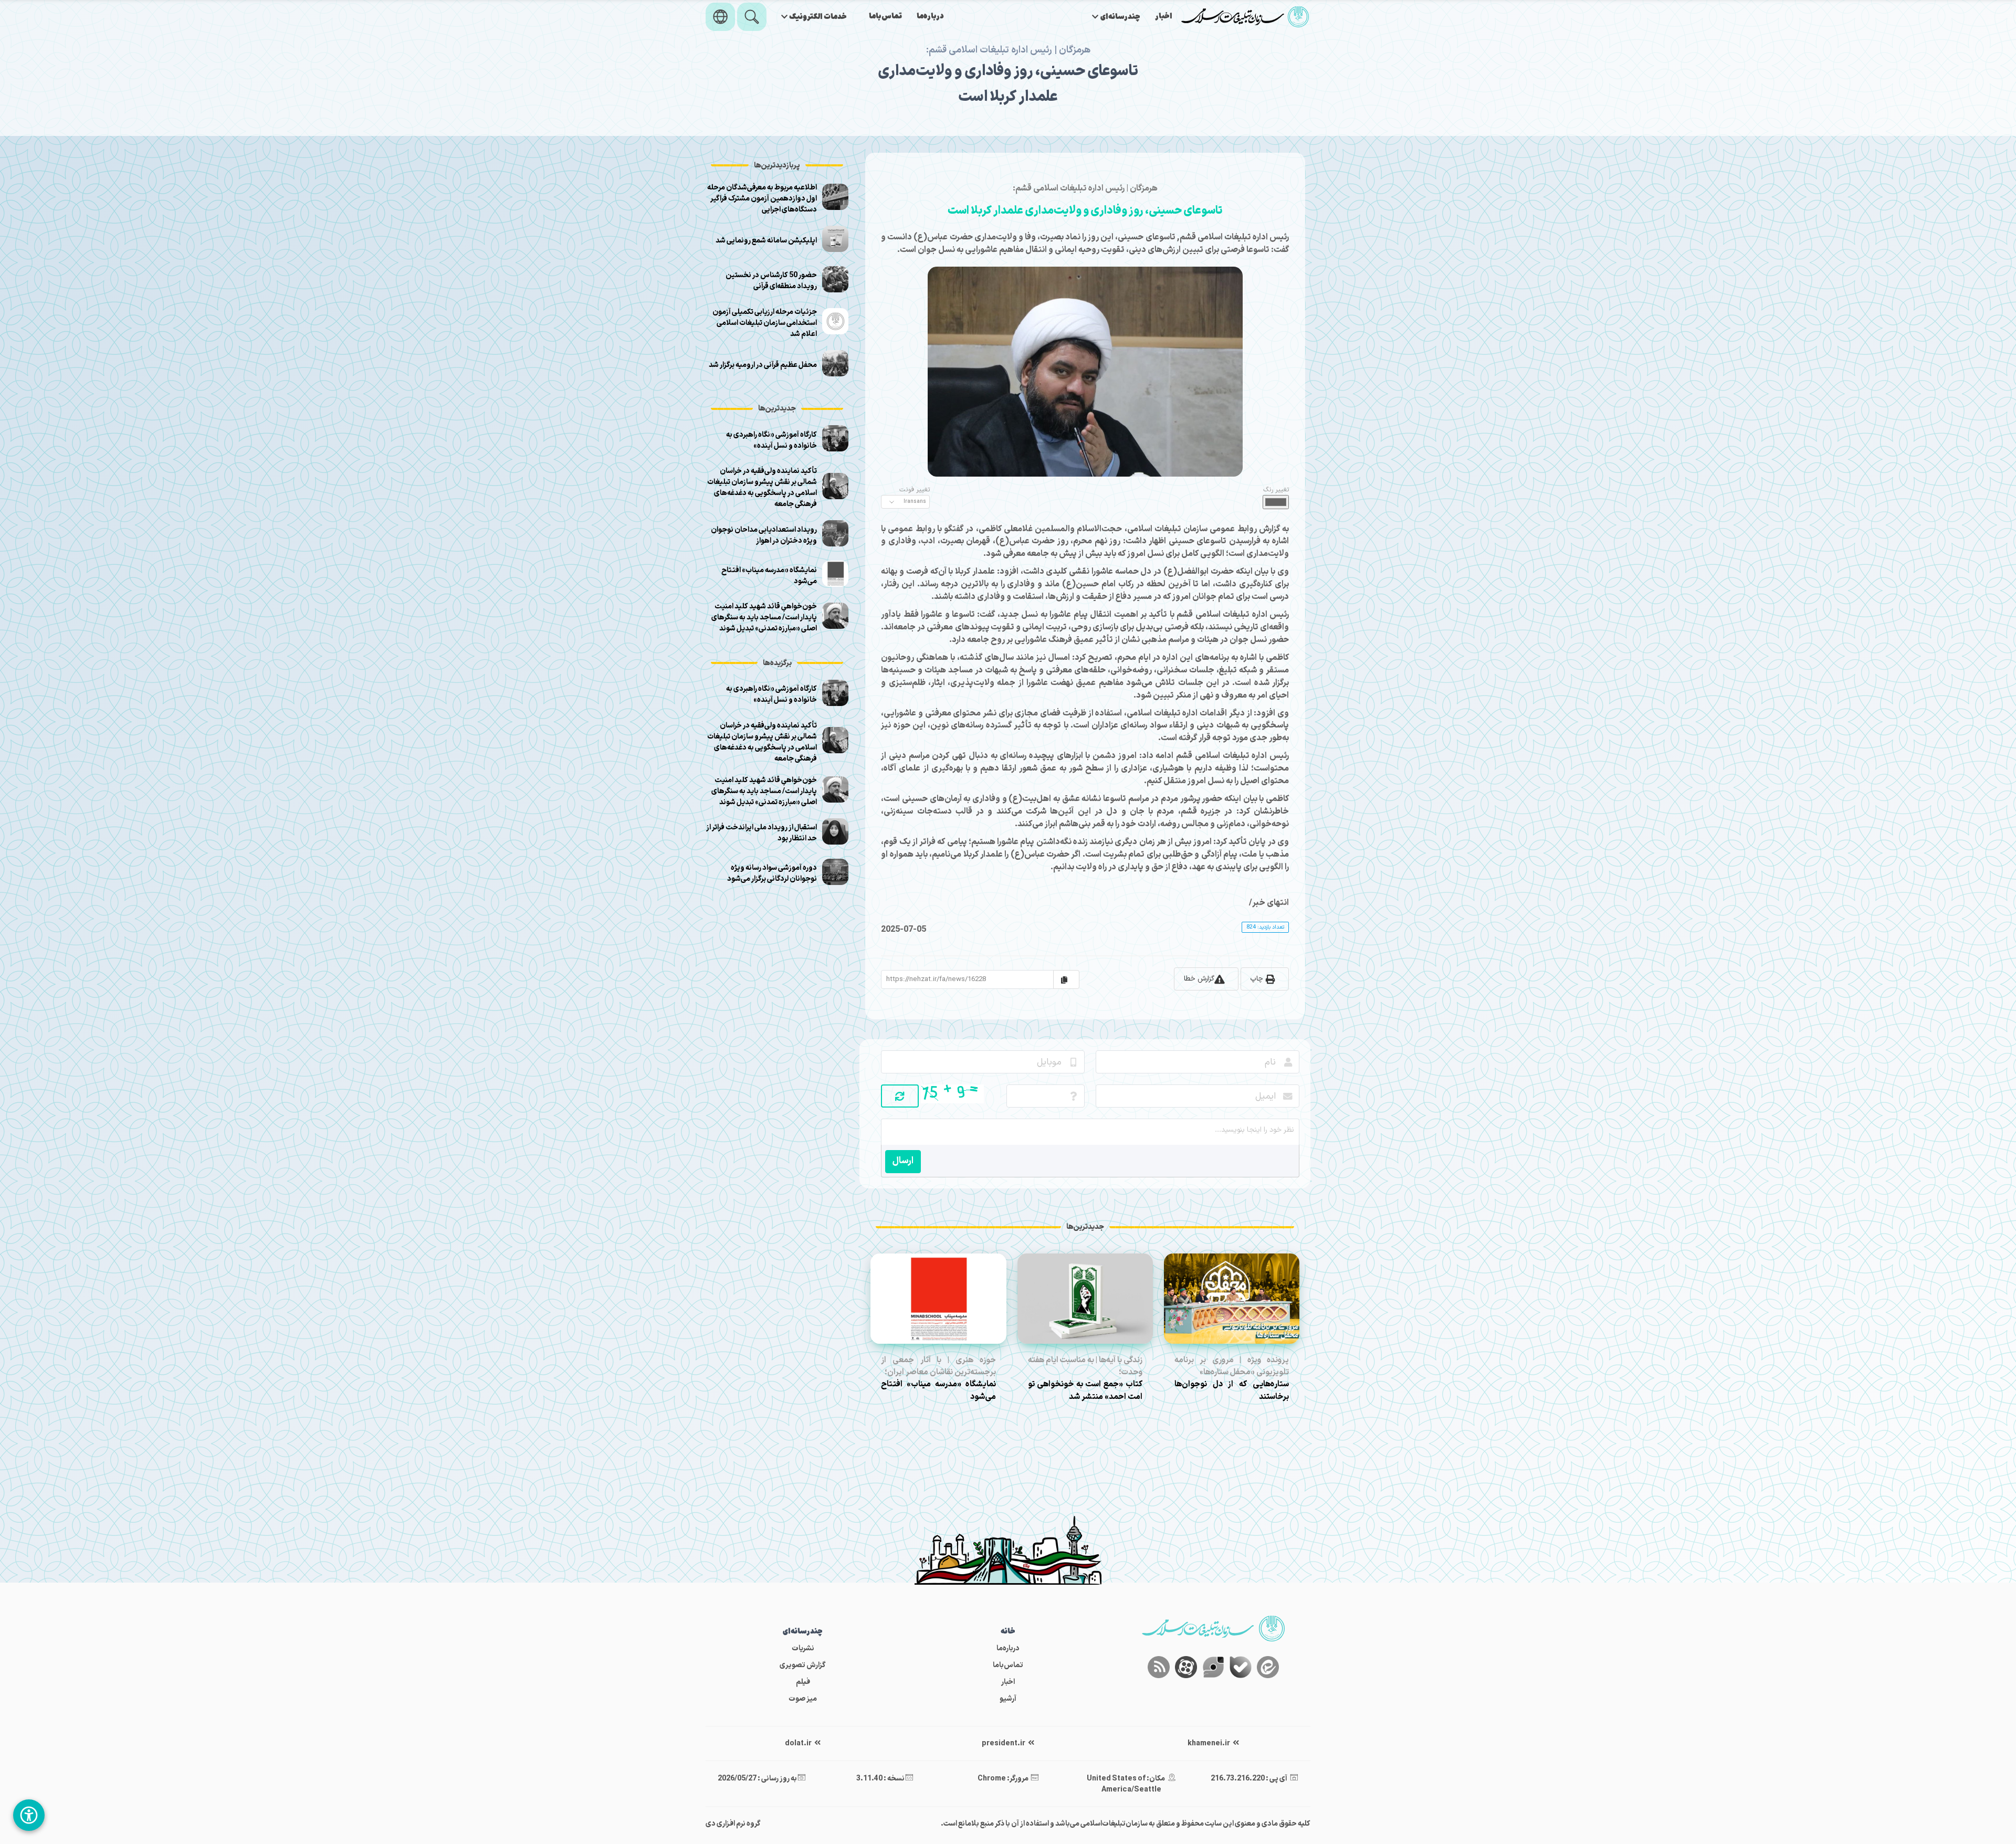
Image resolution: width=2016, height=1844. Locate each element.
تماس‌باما (885, 17)
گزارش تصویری (803, 1665)
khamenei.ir (1209, 1743)
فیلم (803, 1682)
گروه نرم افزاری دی (733, 1824)
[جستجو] (752, 17)
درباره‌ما (930, 17)
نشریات (803, 1648)
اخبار (1164, 17)
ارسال (903, 1161)
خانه (1008, 1632)
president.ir (1004, 1743)
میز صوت (803, 1699)
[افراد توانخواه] (29, 1815)
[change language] (720, 17)
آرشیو (1008, 1699)
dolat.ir (799, 1743)
